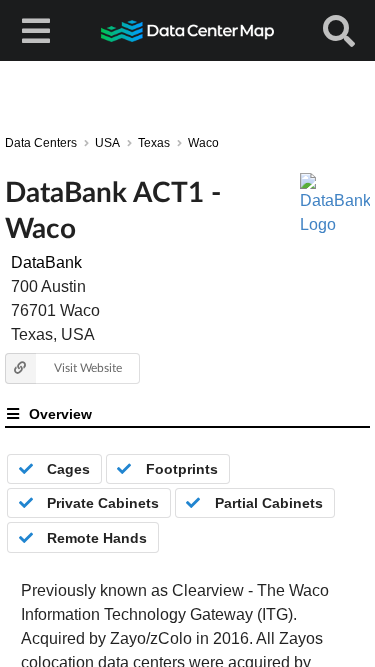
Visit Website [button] (88, 367)
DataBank (46, 262)
